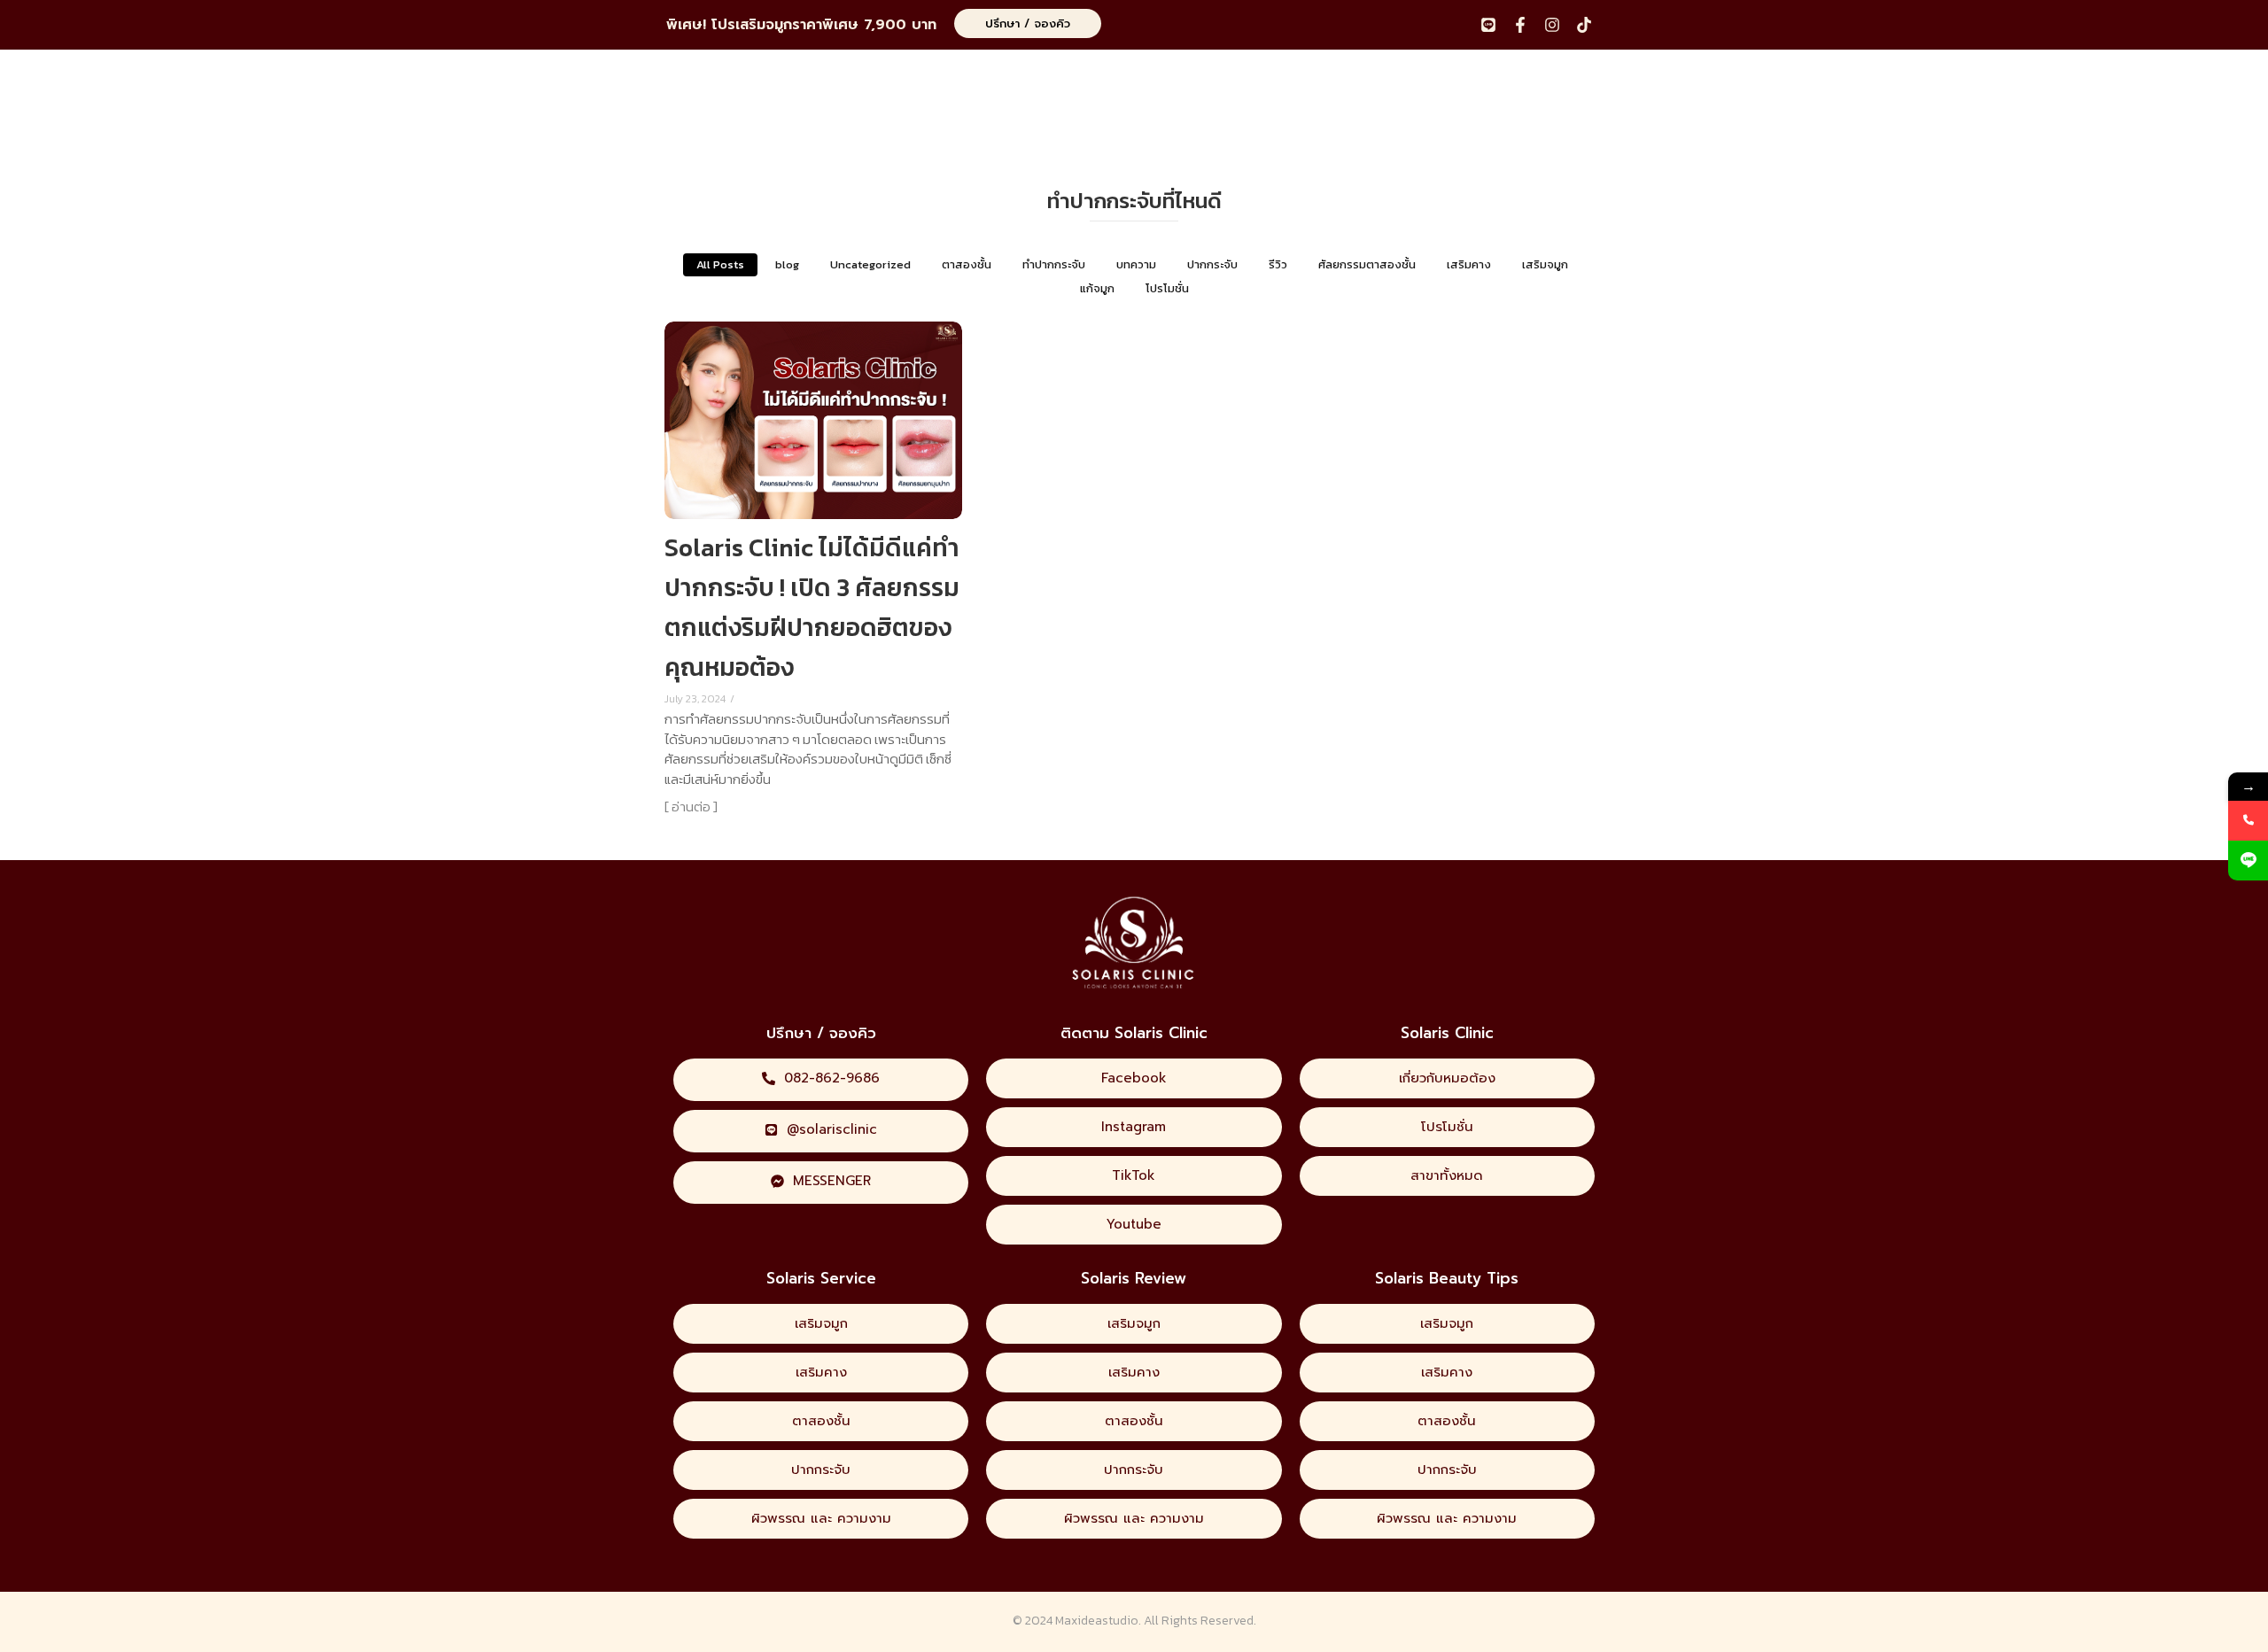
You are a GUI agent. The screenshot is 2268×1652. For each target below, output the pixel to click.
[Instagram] (1552, 25)
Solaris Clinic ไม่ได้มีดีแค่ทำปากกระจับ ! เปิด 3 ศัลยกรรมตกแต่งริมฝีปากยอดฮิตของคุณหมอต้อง (812, 607)
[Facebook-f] (1520, 25)
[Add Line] (2248, 861)
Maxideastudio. (1098, 1621)
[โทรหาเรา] (2248, 821)
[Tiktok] (1584, 25)
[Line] (1488, 25)
